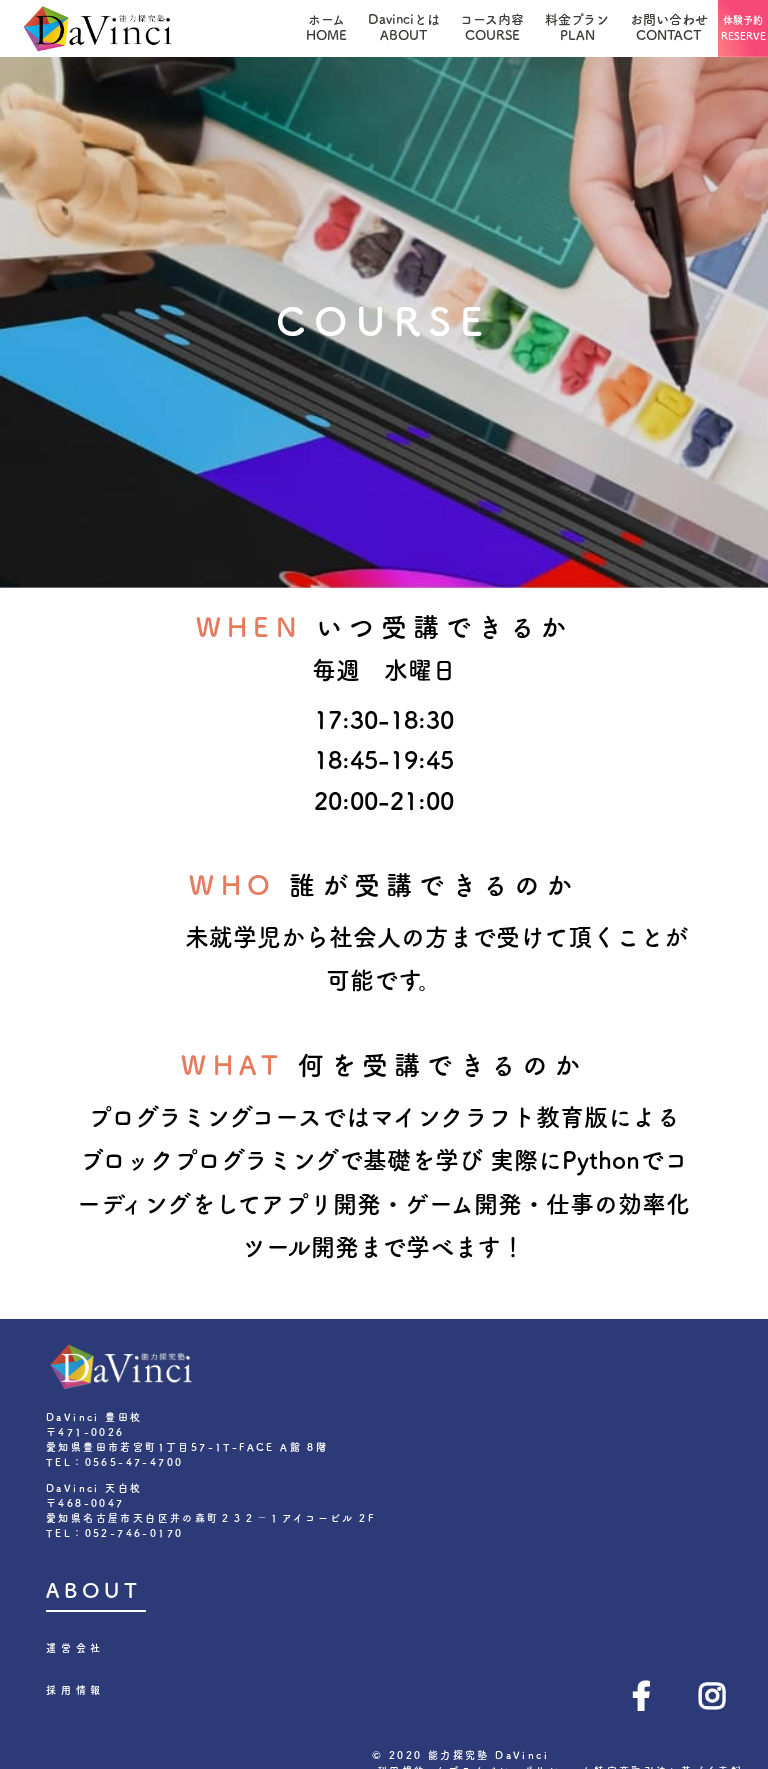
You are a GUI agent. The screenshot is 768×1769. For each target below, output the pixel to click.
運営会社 (75, 1648)
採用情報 (75, 1690)
